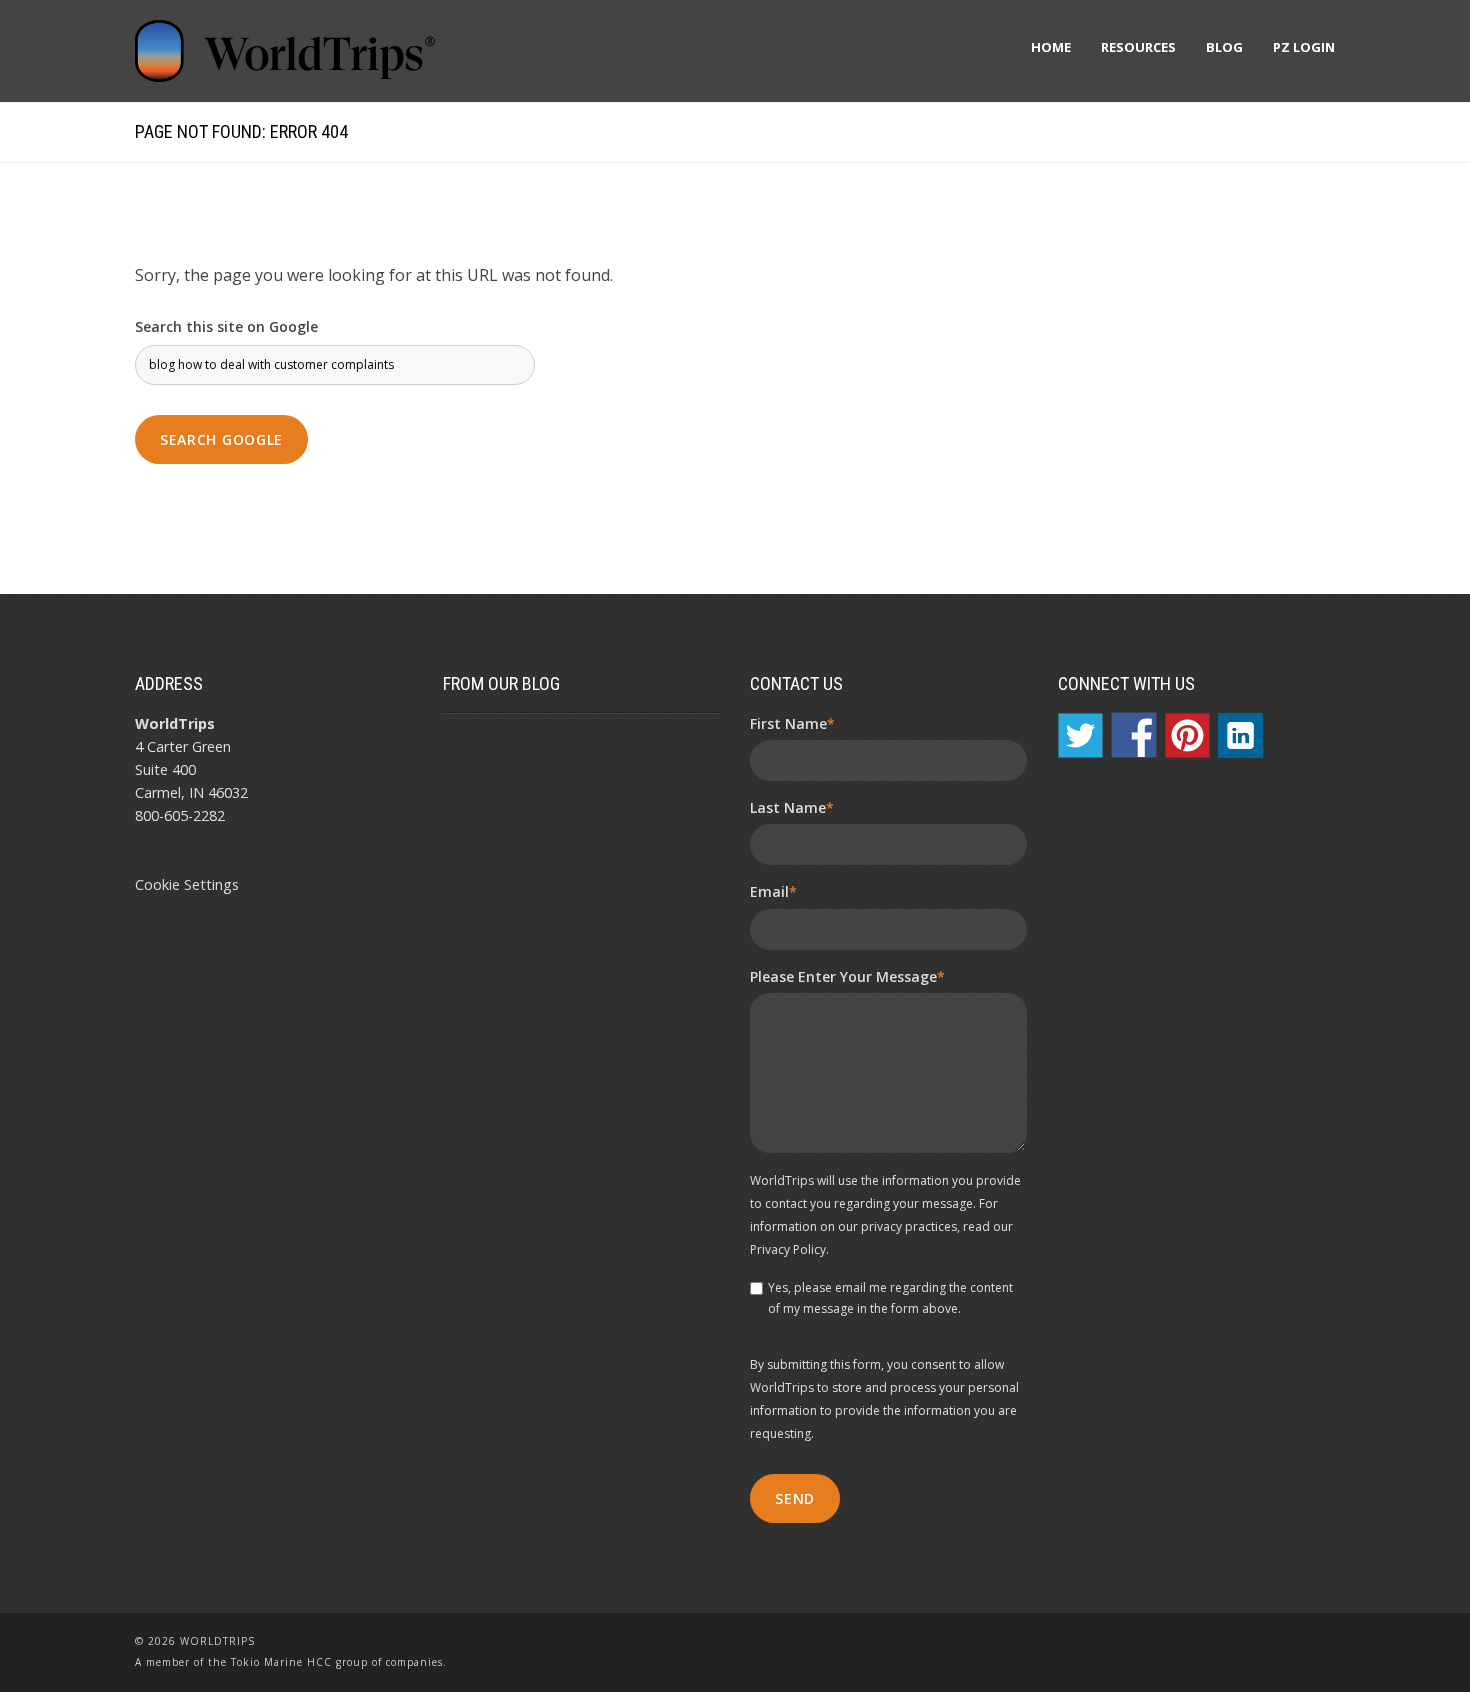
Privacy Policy (788, 1249)
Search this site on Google (226, 326)
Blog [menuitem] (1224, 47)
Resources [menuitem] (1138, 47)
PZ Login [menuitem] (1304, 47)
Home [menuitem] (1051, 47)
